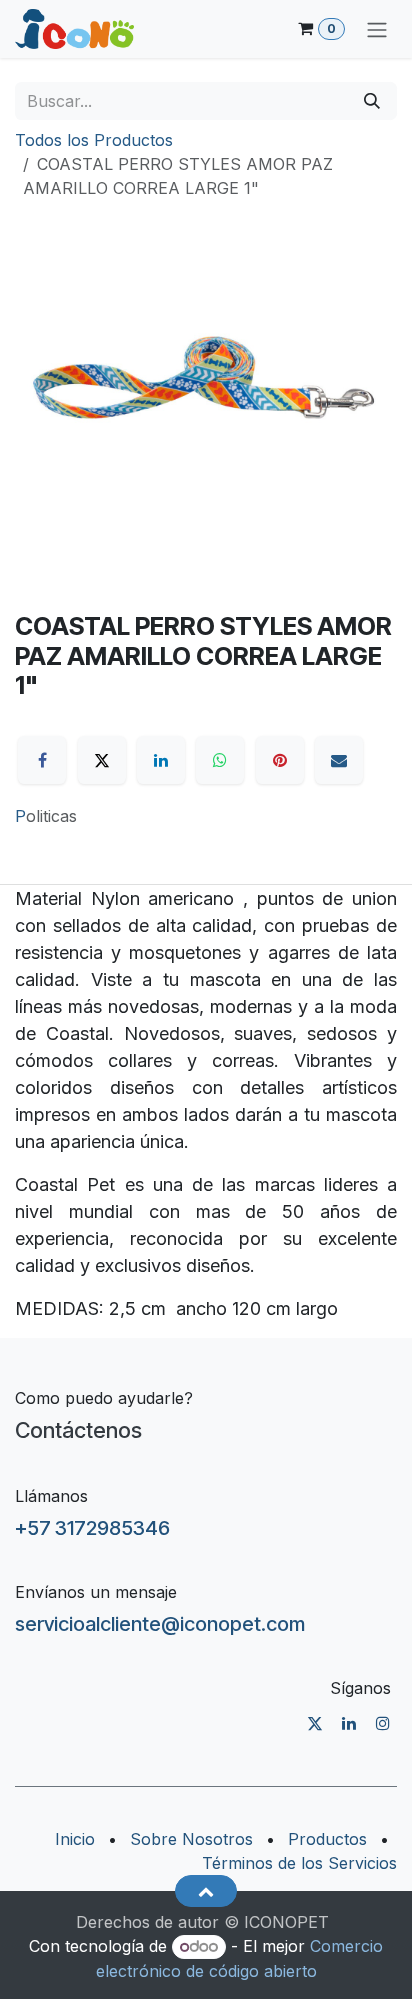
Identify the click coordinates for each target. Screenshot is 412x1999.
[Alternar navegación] (377, 29)
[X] (102, 760)
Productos (327, 1839)
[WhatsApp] (220, 760)
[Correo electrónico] (339, 760)
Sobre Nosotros (191, 1839)
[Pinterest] (280, 760)
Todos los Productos (94, 140)
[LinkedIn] (161, 760)
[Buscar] (372, 101)
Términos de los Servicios (299, 1863)
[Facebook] (42, 760)
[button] (205, 1891)
